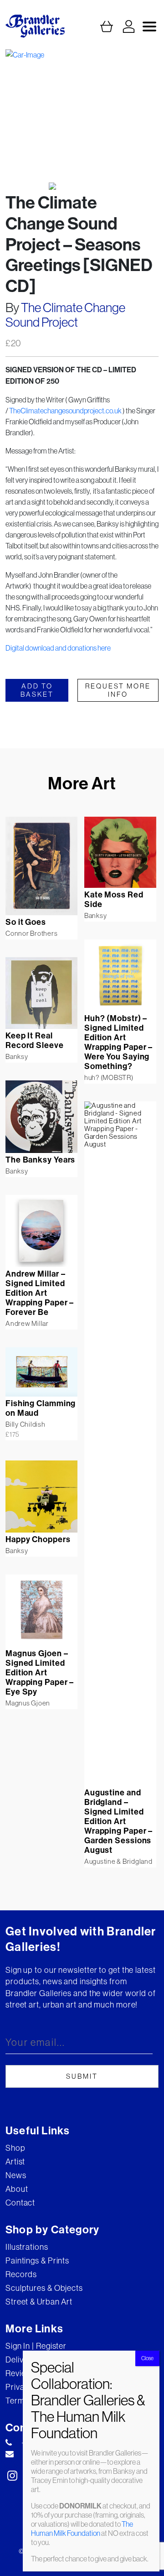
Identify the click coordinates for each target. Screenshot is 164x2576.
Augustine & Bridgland (118, 1861)
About (17, 2189)
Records (21, 2274)
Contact (20, 2203)
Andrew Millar (27, 1323)
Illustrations (27, 2247)
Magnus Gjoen (28, 1703)
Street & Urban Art (39, 2302)
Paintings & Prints (37, 2261)
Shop (15, 2148)
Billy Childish (26, 1424)
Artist (15, 2161)
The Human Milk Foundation (82, 2529)
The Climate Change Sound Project (65, 315)
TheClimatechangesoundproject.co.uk (65, 411)
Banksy (96, 915)
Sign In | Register (36, 2346)
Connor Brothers (31, 933)
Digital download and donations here (58, 648)
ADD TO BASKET (37, 690)
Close (147, 2358)
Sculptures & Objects (44, 2288)
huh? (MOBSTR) (109, 1077)
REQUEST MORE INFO (118, 690)
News (16, 2175)
